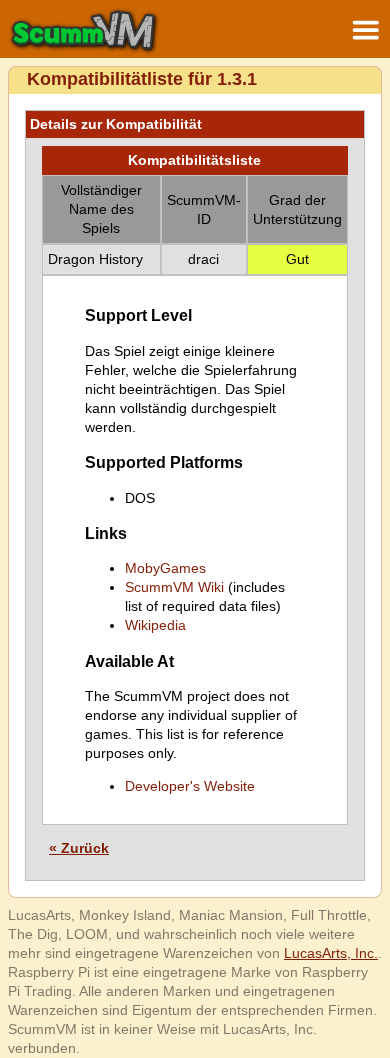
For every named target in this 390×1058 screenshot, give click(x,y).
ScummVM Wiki (174, 587)
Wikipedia (155, 625)
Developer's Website (190, 786)
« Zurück (79, 848)
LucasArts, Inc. (331, 953)
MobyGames (165, 568)
